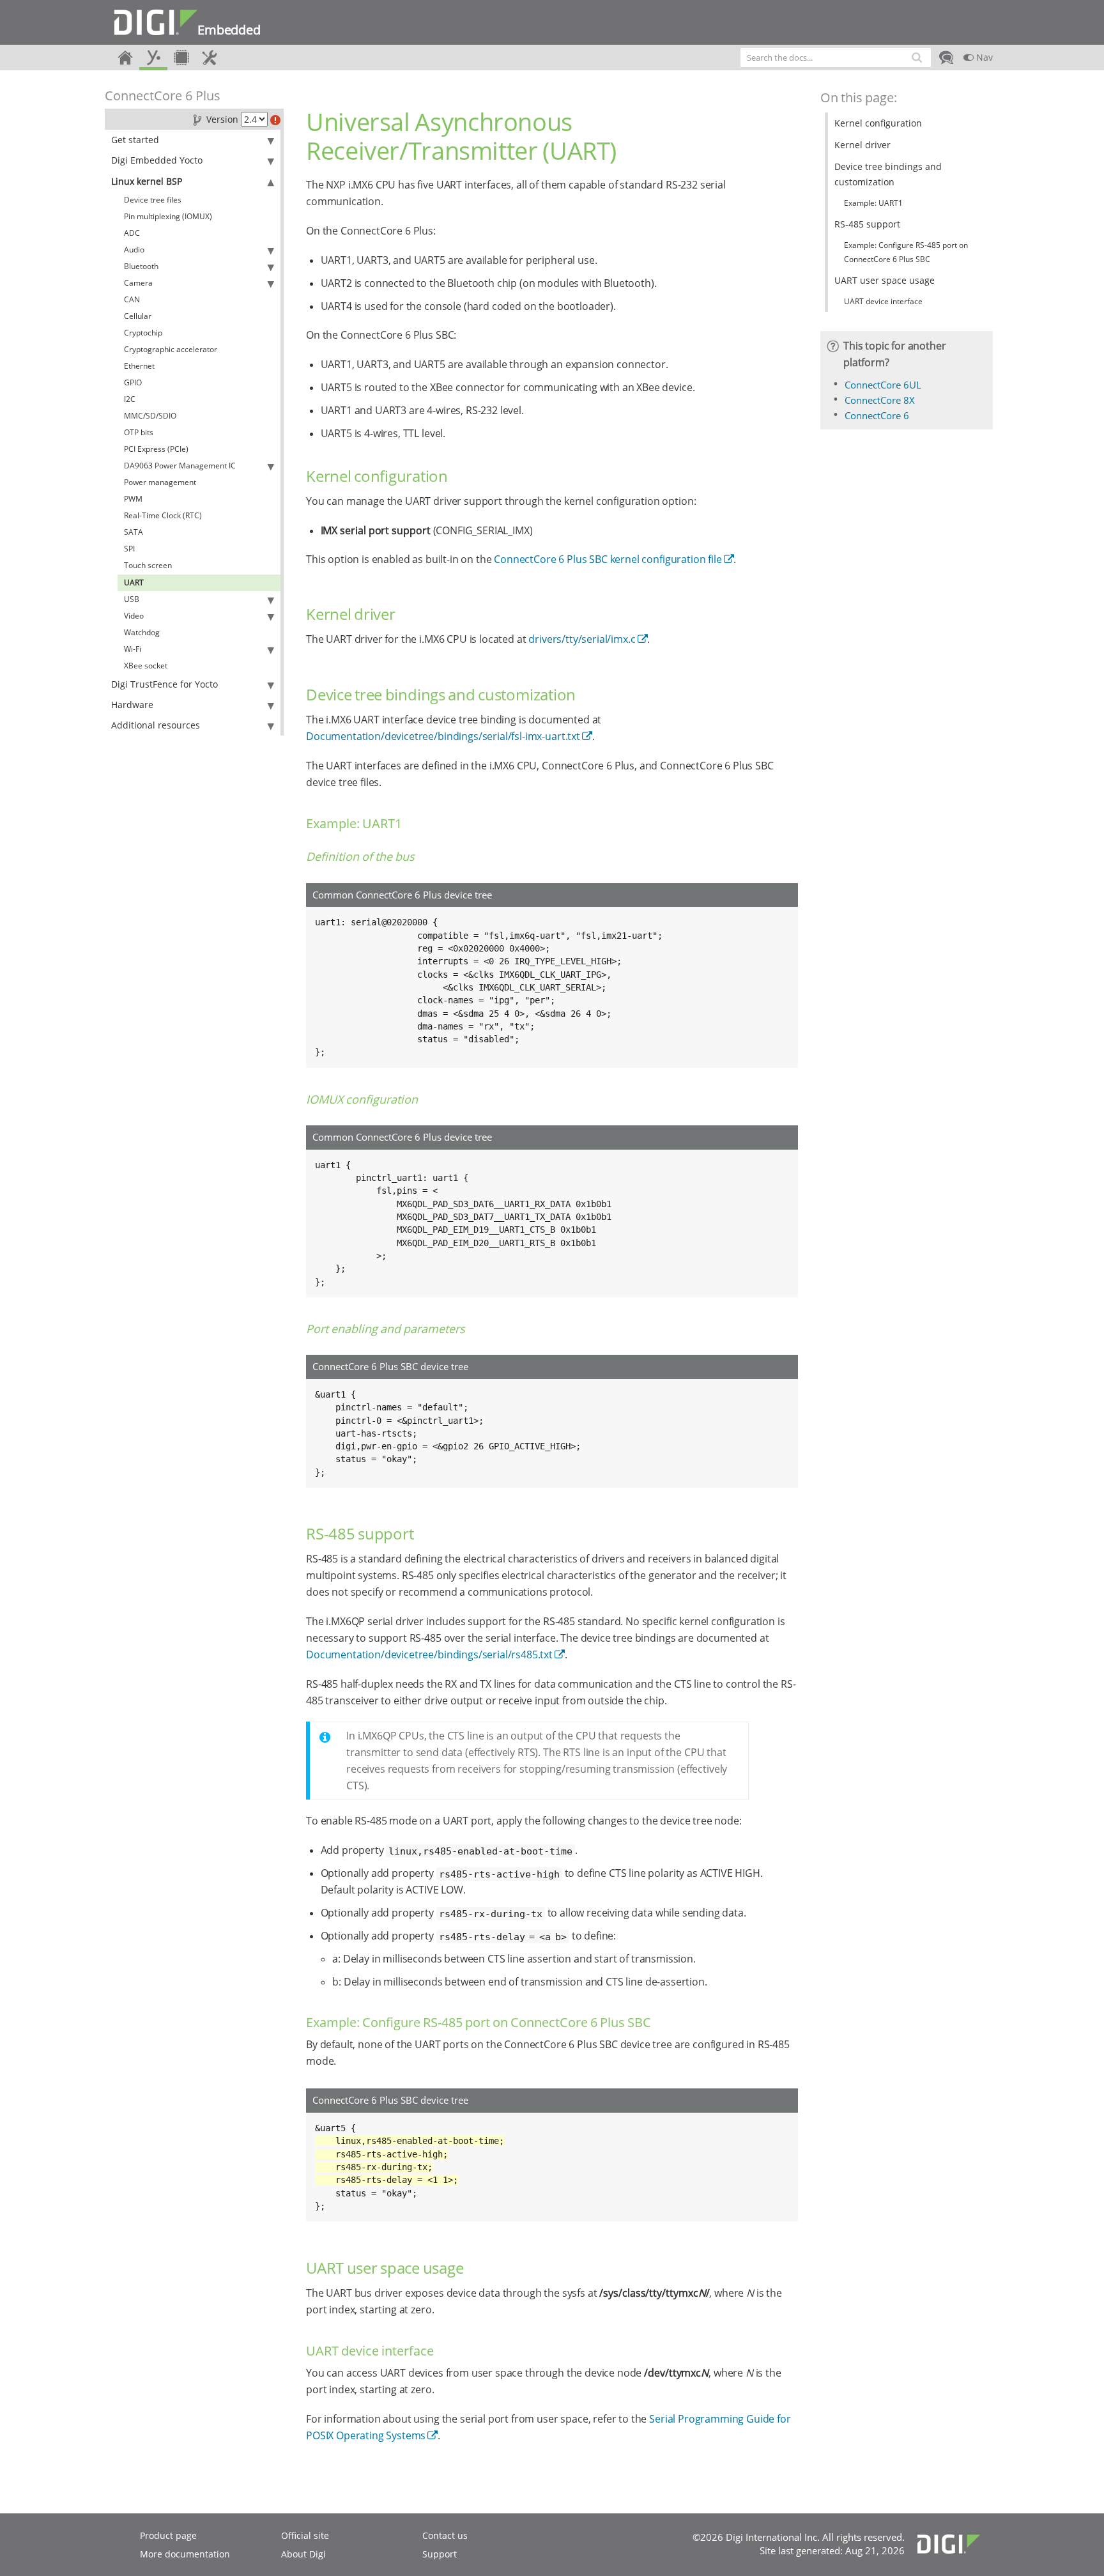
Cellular (138, 316)
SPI (129, 549)
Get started (135, 140)
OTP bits (139, 432)
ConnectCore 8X (880, 400)
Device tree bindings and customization (888, 174)
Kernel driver (862, 145)
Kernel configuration (878, 123)
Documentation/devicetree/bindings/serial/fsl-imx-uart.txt (443, 736)
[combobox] (836, 58)
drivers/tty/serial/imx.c (582, 639)
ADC (132, 233)
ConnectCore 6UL (883, 385)
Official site (305, 2535)
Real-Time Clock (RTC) (163, 515)
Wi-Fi (133, 649)
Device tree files (153, 200)
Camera (138, 283)
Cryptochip (143, 333)
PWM (133, 499)
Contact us (445, 2535)
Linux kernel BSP (147, 181)
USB (132, 599)
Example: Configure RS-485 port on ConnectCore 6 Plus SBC (906, 252)
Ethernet (139, 366)
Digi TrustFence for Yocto (165, 684)
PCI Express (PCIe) (156, 449)
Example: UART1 (873, 203)
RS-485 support (867, 224)
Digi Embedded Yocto (157, 160)
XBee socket (146, 666)
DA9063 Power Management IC (180, 466)
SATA (134, 532)
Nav (983, 57)
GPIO (133, 382)
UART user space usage (885, 280)
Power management (160, 482)
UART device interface (883, 301)
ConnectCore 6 (877, 415)
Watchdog (142, 632)
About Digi (303, 2554)
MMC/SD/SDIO (150, 416)
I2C (130, 399)
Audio (134, 250)
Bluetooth (141, 266)
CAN (132, 299)
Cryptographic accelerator (171, 349)
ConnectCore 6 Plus (163, 96)
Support (440, 2554)
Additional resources (156, 725)
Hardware (132, 705)
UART (134, 582)
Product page (168, 2535)
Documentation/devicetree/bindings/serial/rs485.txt (429, 1654)
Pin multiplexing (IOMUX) (168, 216)
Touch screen (148, 565)
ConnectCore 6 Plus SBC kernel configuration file (608, 559)
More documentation (185, 2554)
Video (134, 616)
